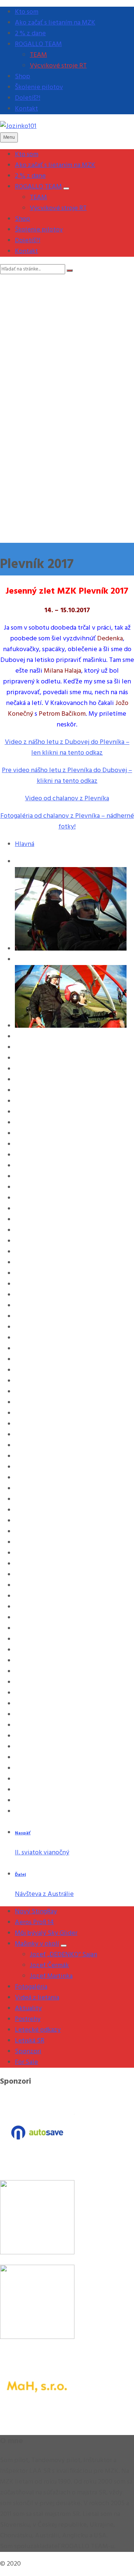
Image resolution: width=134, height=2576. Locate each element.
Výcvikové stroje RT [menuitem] (58, 66)
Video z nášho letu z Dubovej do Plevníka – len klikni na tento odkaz (67, 748)
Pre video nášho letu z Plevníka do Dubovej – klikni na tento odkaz (67, 776)
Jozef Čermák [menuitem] (49, 1965)
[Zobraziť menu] (66, 188)
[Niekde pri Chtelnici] (71, 949)
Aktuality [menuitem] (28, 2009)
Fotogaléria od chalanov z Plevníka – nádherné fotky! (67, 821)
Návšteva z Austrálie (44, 1894)
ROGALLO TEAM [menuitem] (38, 44)
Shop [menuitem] (23, 77)
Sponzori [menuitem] (28, 2052)
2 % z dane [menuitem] (30, 34)
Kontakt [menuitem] (26, 109)
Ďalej (20, 1875)
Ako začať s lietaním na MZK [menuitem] (55, 23)
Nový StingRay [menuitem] (36, 1912)
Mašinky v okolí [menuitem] (37, 1944)
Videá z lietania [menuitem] (37, 1998)
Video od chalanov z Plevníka (67, 799)
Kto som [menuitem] (27, 12)
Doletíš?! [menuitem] (28, 98)
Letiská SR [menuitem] (30, 2041)
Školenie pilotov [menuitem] (39, 87)
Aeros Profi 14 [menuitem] (34, 1922)
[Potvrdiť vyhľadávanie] (70, 270)
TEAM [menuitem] (38, 55)
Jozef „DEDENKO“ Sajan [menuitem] (63, 1955)
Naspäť (23, 1833)
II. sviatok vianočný (42, 1853)
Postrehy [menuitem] (28, 2019)
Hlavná (25, 844)
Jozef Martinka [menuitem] (51, 1976)
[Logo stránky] (18, 126)
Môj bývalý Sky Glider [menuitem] (46, 1933)
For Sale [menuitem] (26, 2062)
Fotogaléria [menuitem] (31, 1987)
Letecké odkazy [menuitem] (38, 2030)
